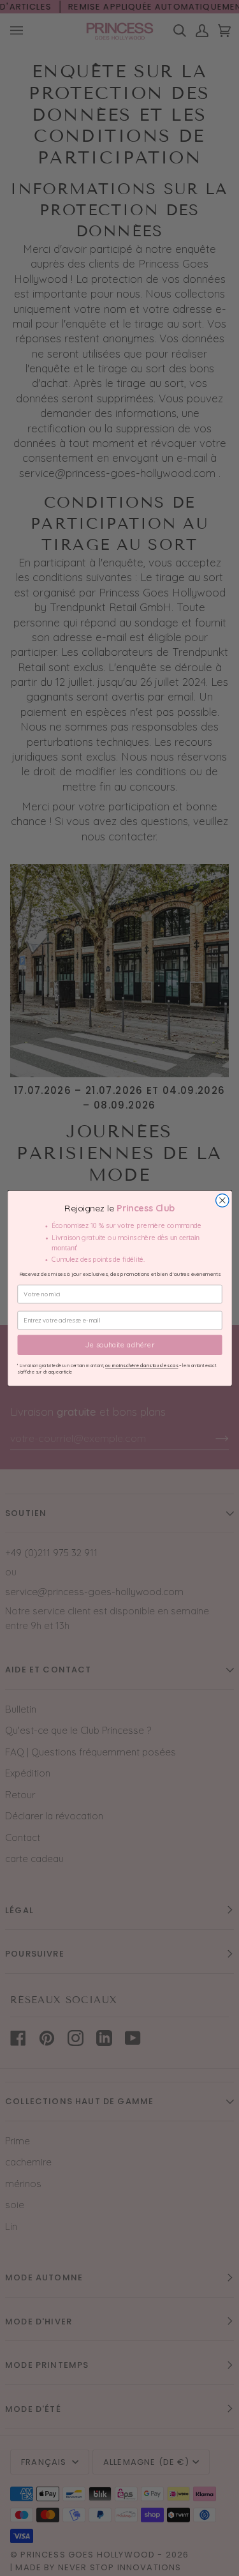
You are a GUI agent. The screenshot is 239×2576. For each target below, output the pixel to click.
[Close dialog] (222, 1200)
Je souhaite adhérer (119, 1345)
